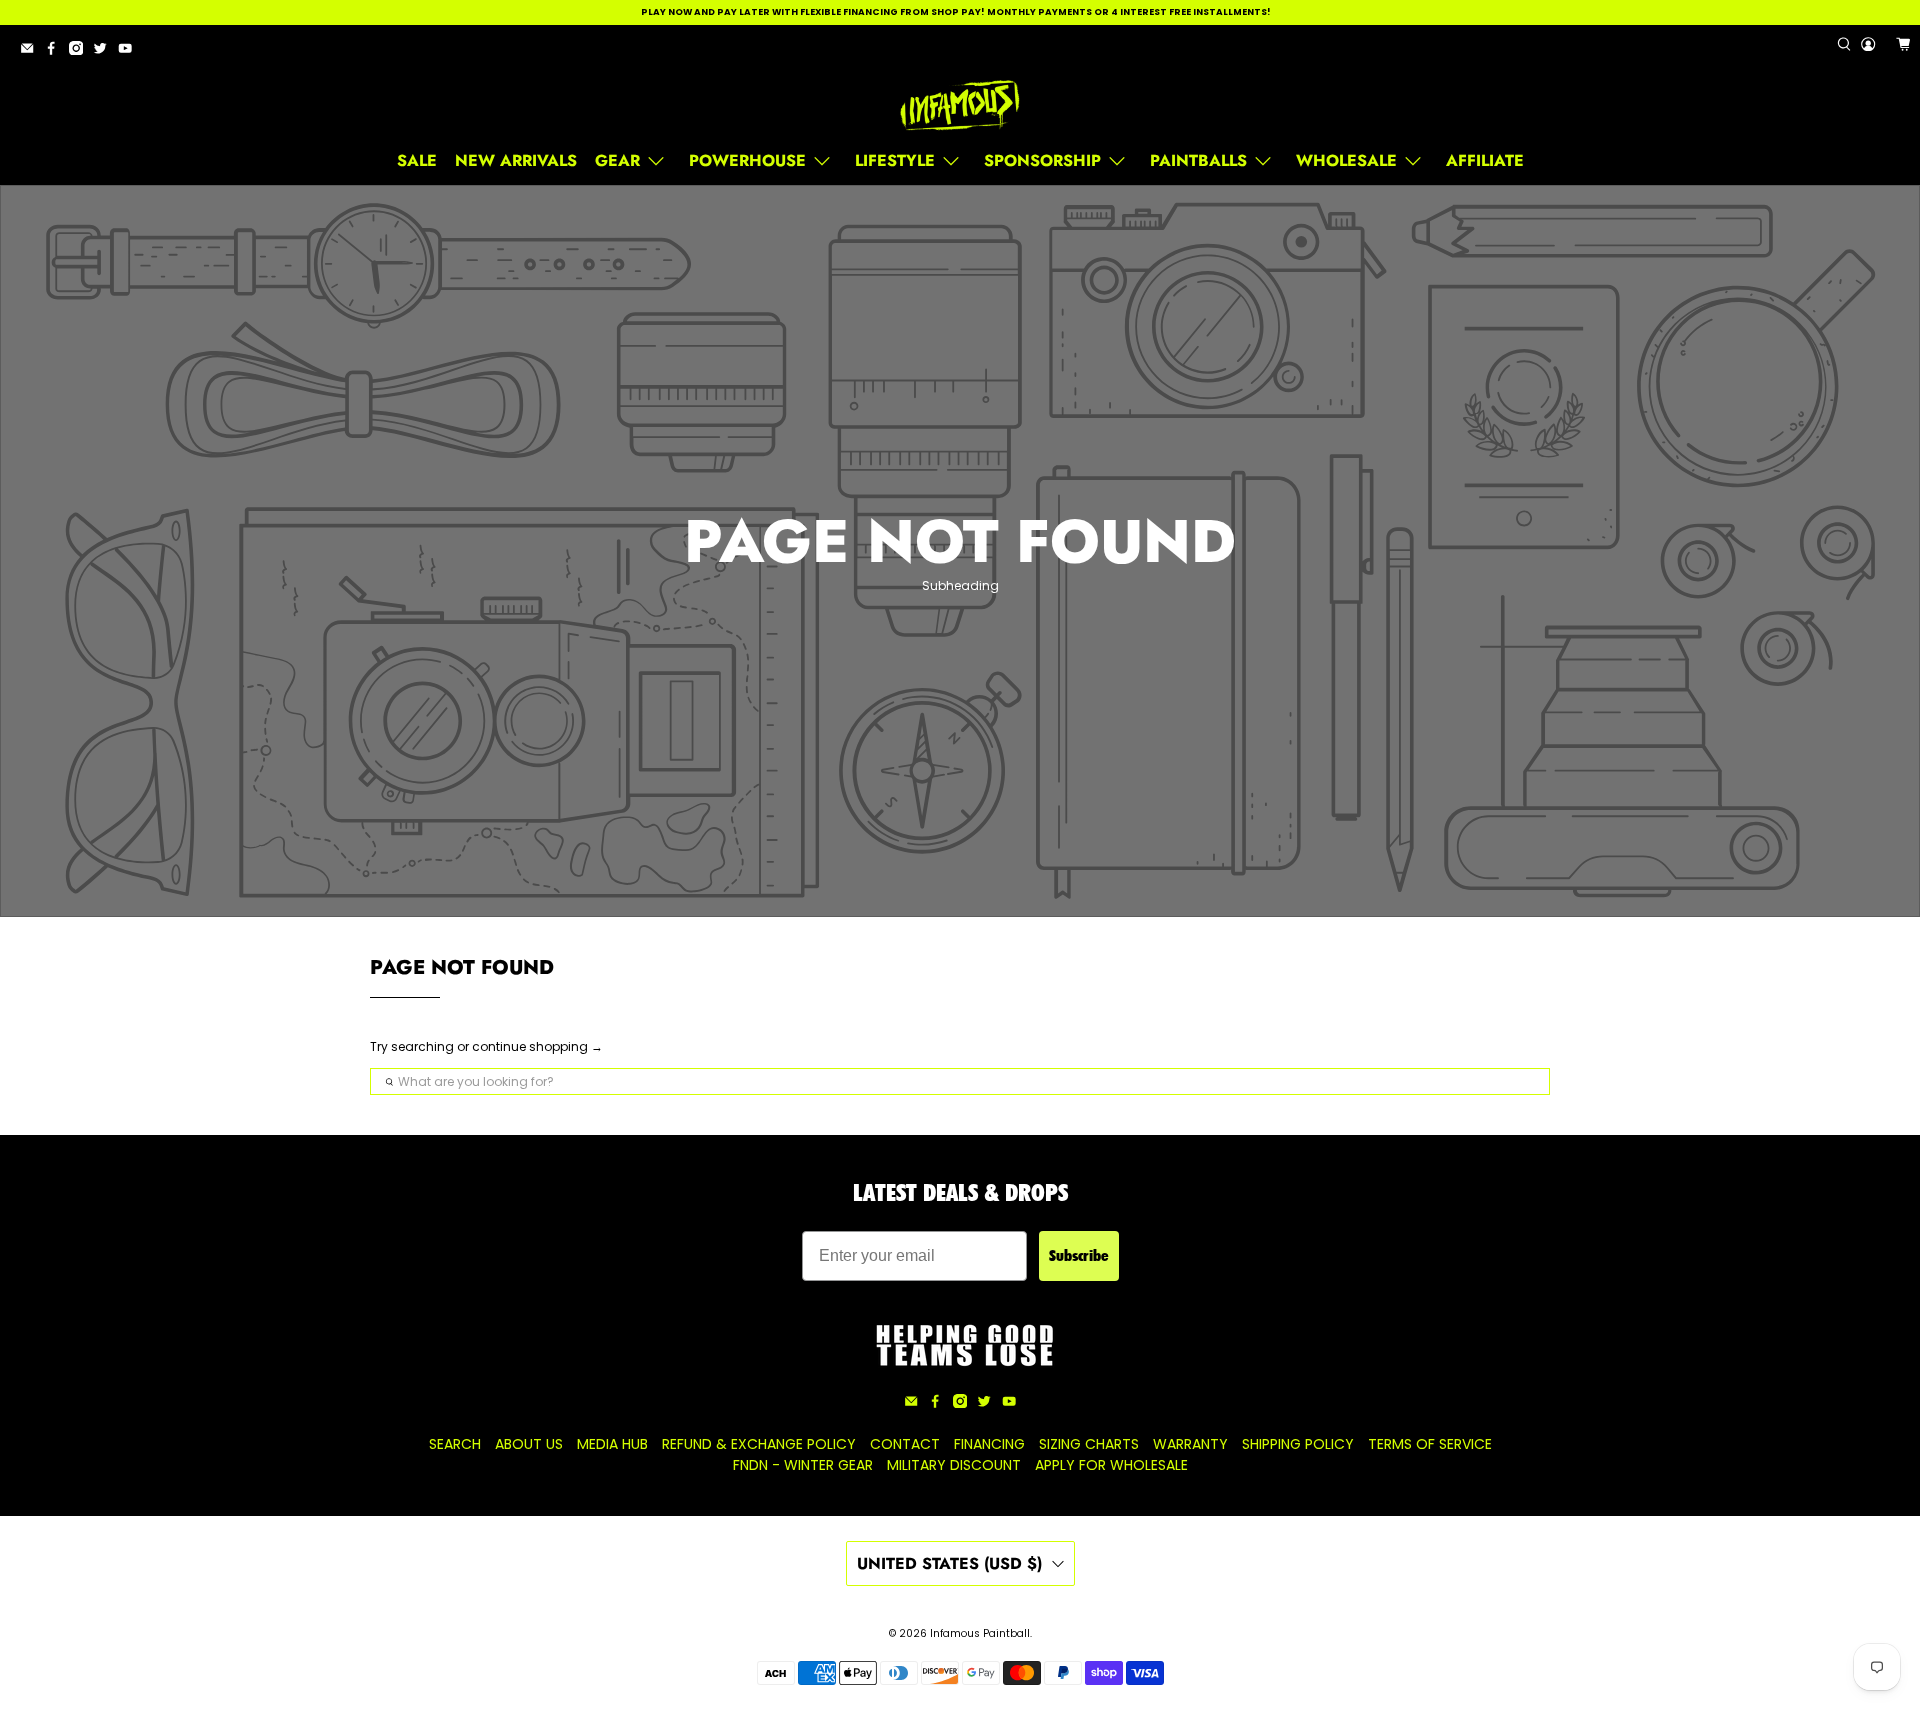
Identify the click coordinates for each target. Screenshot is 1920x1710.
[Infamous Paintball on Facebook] (56, 51)
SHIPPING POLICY (1298, 1444)
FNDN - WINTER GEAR (803, 1465)
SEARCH (455, 1444)
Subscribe (1079, 1255)
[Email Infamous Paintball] (32, 51)
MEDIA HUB (612, 1444)
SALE (417, 160)
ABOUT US (529, 1444)
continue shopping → (537, 1046)
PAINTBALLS (1198, 160)
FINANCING (989, 1444)
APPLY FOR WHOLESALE (1111, 1465)
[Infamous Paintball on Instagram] (81, 51)
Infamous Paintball (980, 1633)
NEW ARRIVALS (516, 160)
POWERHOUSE (747, 160)
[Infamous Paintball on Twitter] (105, 51)
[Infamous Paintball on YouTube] (130, 51)
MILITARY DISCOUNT (954, 1465)
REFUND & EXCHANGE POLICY (759, 1444)
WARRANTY (1190, 1444)
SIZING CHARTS (1089, 1444)
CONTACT (905, 1444)
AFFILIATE (1485, 160)
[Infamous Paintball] (960, 106)
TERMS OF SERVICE (1430, 1444)
